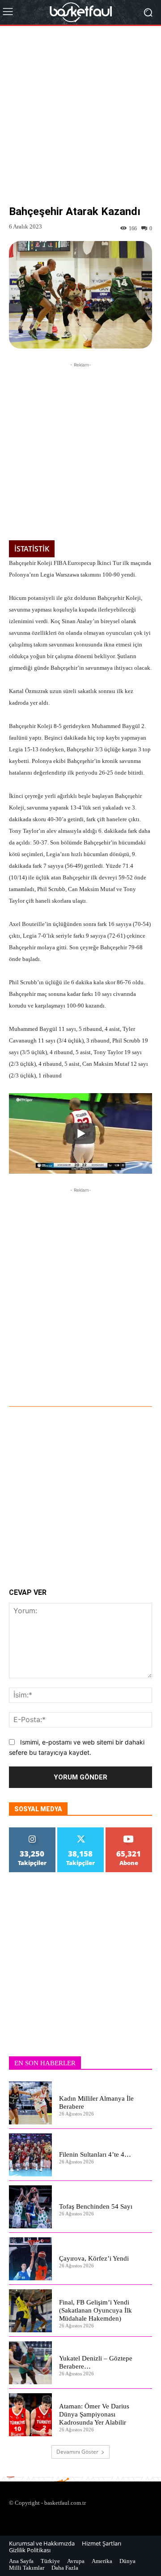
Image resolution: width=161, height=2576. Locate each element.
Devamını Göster (77, 2452)
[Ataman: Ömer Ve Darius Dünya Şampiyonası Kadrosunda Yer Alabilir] (30, 2415)
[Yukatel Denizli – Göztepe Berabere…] (30, 2363)
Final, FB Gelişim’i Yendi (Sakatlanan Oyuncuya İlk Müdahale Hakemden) (95, 2310)
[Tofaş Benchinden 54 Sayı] (30, 2207)
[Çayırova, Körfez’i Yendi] (30, 2259)
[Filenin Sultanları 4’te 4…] (30, 2155)
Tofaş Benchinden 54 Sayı (96, 2206)
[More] (110, 1382)
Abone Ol (129, 1831)
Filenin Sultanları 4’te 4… (95, 2154)
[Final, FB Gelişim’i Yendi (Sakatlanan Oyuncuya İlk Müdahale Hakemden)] (30, 2311)
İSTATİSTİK (32, 549)
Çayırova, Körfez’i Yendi (94, 2258)
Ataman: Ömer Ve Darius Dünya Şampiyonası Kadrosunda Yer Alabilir (94, 2414)
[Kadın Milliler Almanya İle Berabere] (30, 2103)
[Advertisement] (80, 122)
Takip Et (32, 1831)
